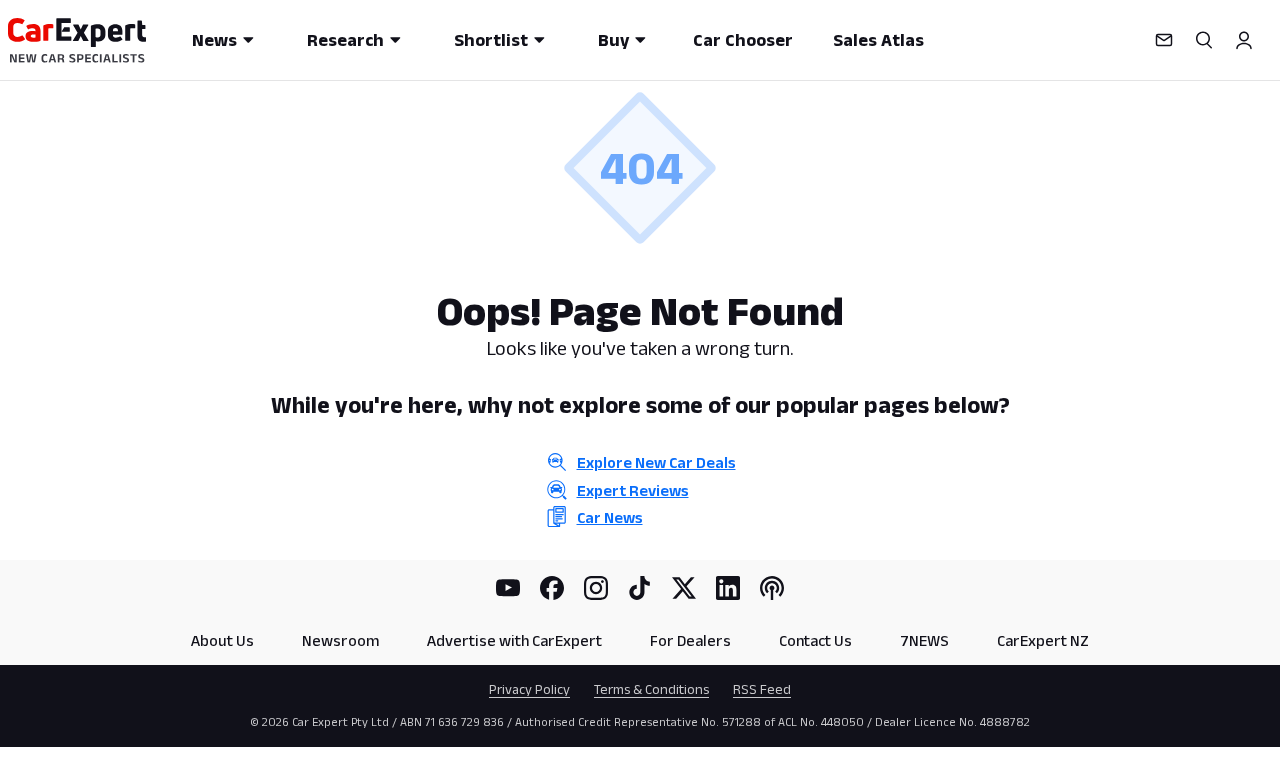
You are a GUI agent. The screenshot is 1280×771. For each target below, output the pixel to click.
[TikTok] (640, 588)
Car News (610, 517)
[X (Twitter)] (684, 588)
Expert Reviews (633, 490)
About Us (222, 640)
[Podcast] (772, 588)
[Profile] (1244, 40)
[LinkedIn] (728, 588)
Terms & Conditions (651, 689)
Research (345, 40)
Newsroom (340, 640)
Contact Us (815, 640)
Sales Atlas (878, 40)
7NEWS (924, 640)
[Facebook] (552, 588)
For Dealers (690, 640)
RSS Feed (762, 689)
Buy (613, 40)
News (214, 40)
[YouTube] (508, 588)
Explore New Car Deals (656, 462)
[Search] (1204, 40)
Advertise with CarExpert (514, 640)
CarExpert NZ (1043, 640)
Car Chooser (743, 40)
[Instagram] (596, 588)
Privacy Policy (529, 689)
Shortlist (491, 40)
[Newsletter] (1164, 40)
